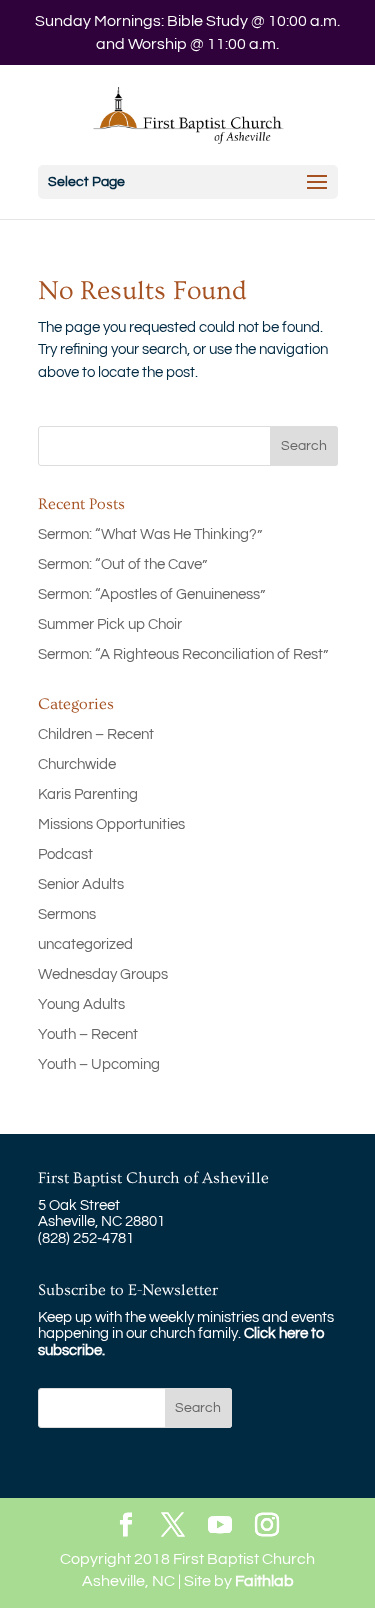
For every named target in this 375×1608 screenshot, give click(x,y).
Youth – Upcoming (99, 1064)
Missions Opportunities (111, 824)
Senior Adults (81, 884)
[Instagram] (267, 1526)
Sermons (67, 914)
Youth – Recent (88, 1034)
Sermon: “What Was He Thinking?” (150, 534)
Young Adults (81, 1004)
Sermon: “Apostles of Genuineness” (151, 594)
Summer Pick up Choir (110, 624)
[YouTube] (220, 1526)
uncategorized (85, 944)
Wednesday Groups (103, 974)
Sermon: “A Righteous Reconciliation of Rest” (183, 654)
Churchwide (77, 764)
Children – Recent (96, 734)
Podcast (65, 854)
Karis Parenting (88, 794)
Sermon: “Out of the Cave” (122, 564)
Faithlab (264, 1581)
